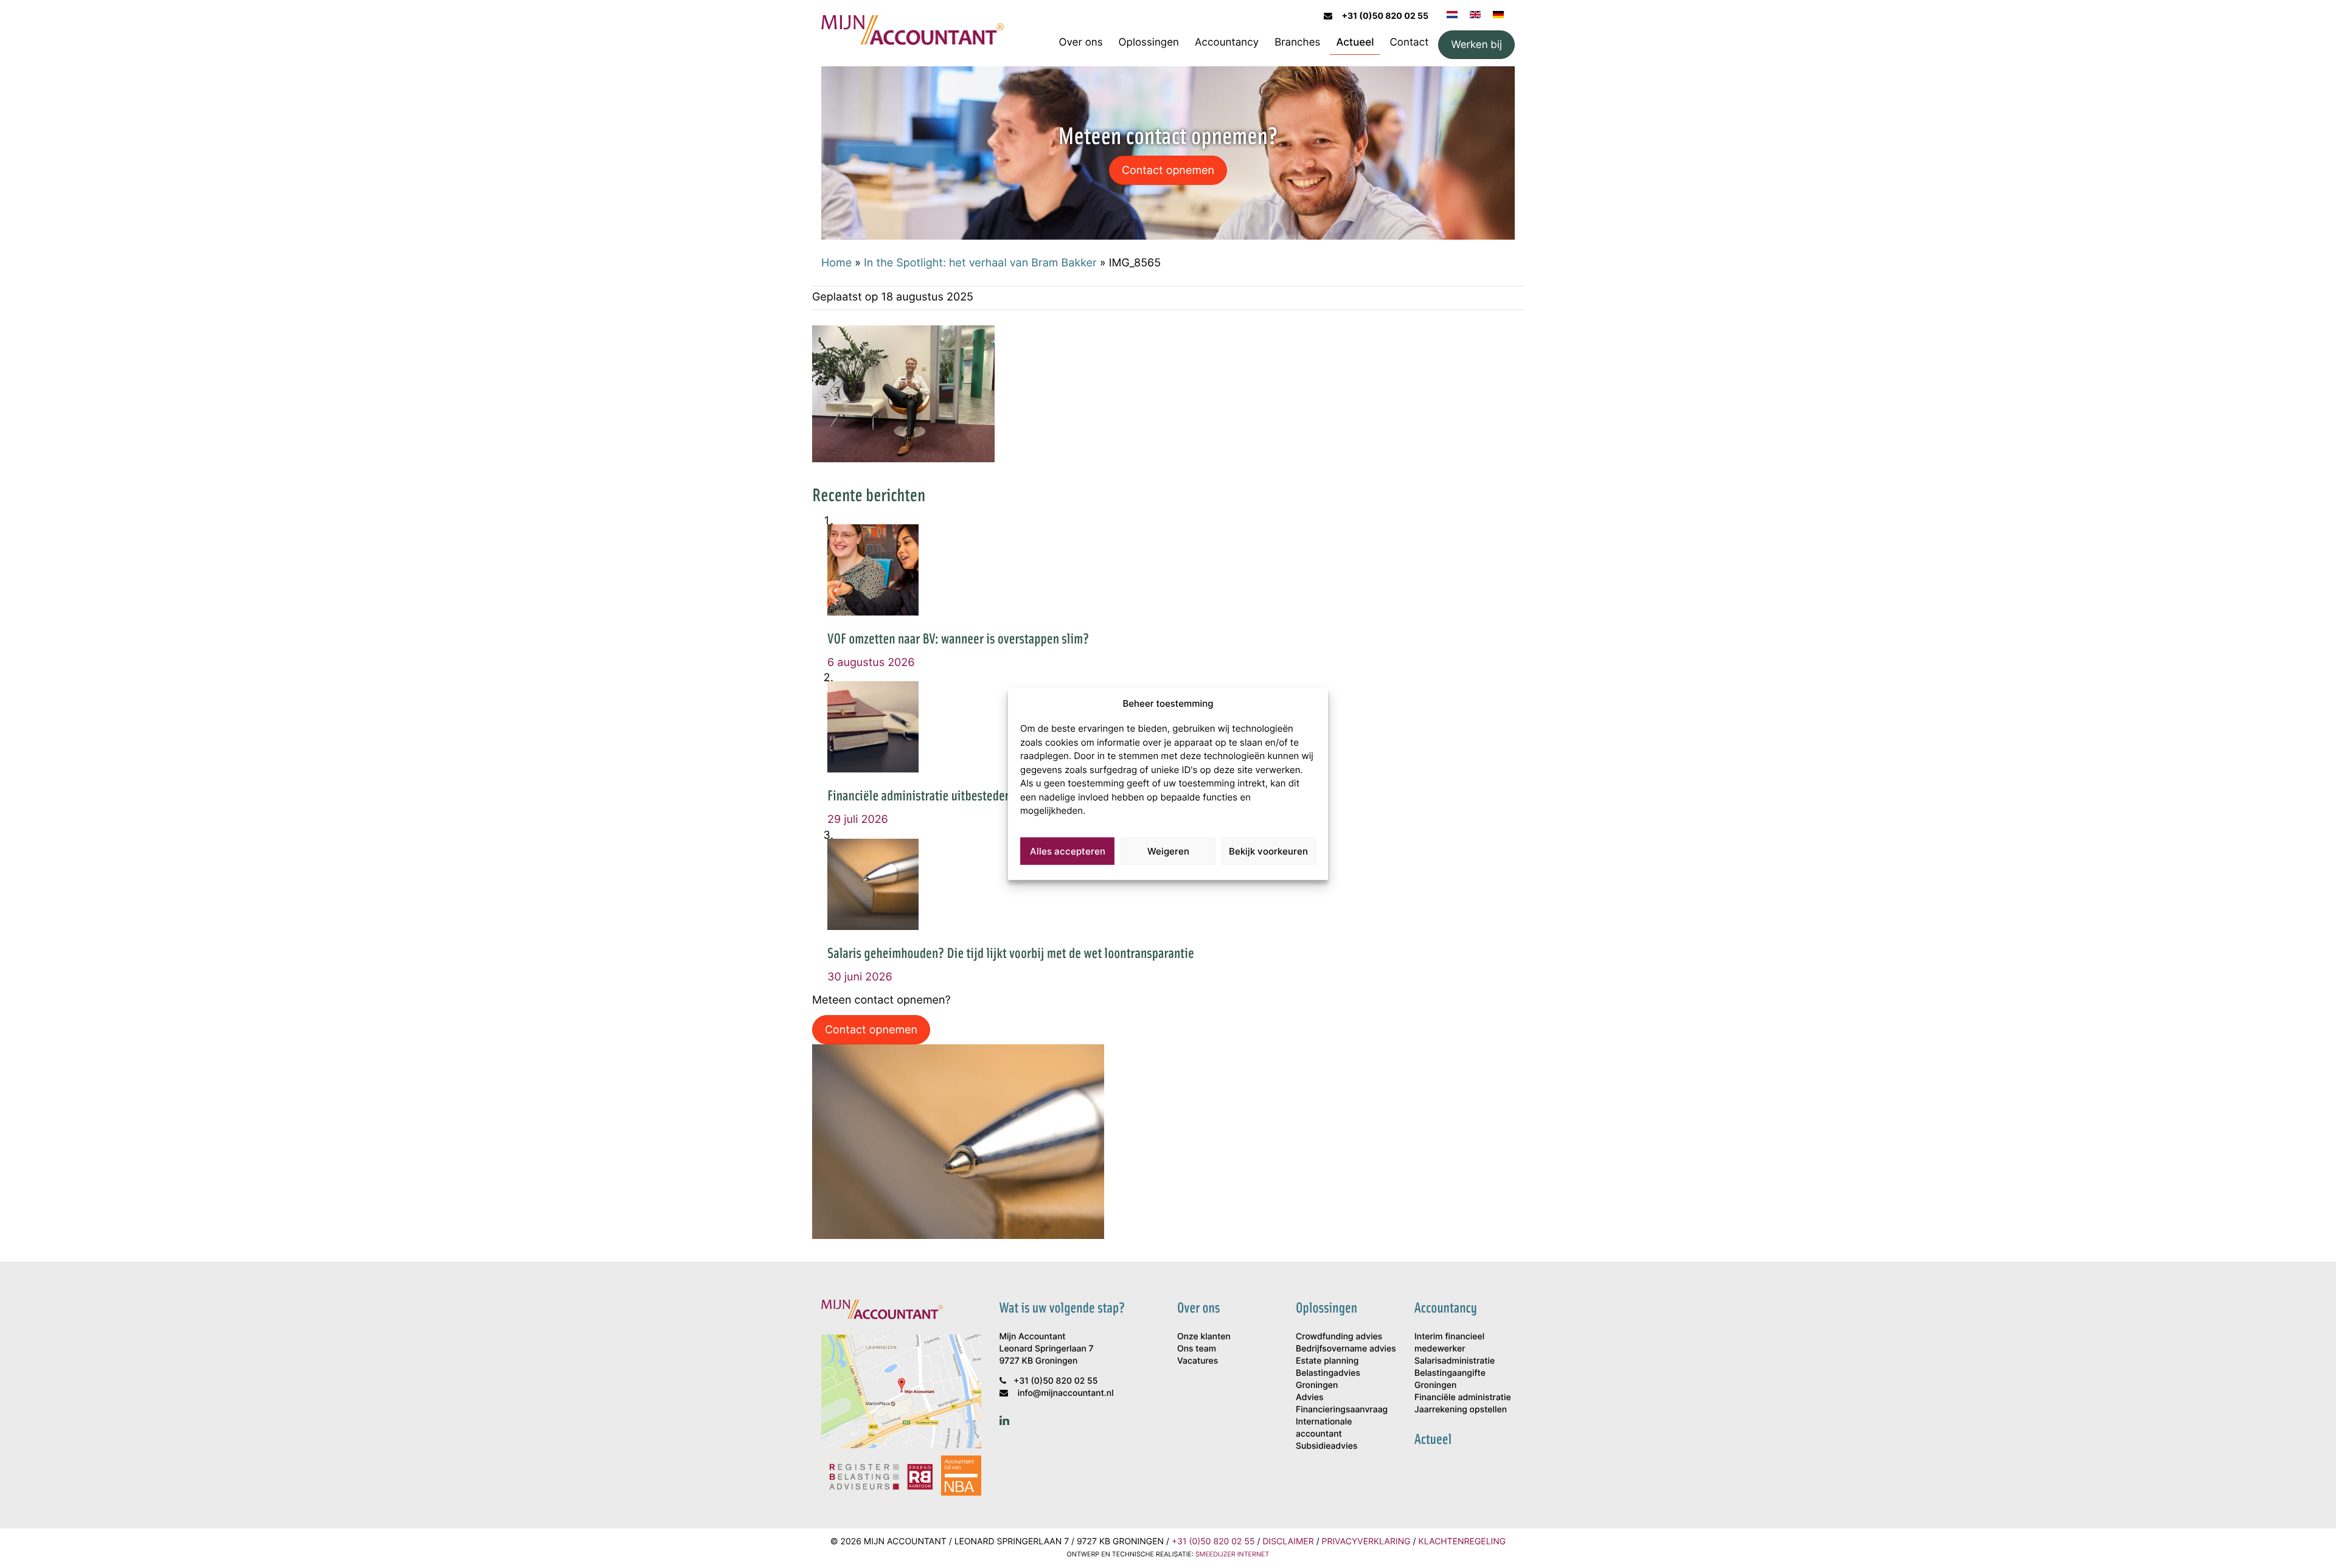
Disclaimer (1288, 1542)
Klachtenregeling (1462, 1542)
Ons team (1197, 1349)
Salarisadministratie (1455, 1361)
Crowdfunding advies (1339, 1337)
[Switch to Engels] (1475, 13)
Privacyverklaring (1366, 1542)
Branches (1297, 42)
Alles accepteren (1068, 851)
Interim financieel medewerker (1449, 1343)
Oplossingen (1149, 42)
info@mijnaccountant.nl (1066, 1393)
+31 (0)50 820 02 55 (1385, 16)
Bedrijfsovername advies (1346, 1349)
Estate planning (1327, 1361)
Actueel (1355, 42)
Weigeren (1168, 851)
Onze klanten (1204, 1337)
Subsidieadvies (1326, 1446)
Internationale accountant (1324, 1428)
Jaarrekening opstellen (1461, 1410)
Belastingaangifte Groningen (1450, 1379)
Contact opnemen (1168, 170)
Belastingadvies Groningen (1328, 1379)
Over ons (1081, 42)
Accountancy (1227, 42)
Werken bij (1476, 44)
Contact (1409, 42)
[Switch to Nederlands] (1452, 13)
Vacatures (1198, 1361)
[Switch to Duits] (1498, 13)
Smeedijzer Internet (1232, 1554)
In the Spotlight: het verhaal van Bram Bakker (980, 262)
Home (836, 262)
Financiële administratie (1463, 1397)
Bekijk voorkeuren (1268, 851)
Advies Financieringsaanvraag (1342, 1403)
